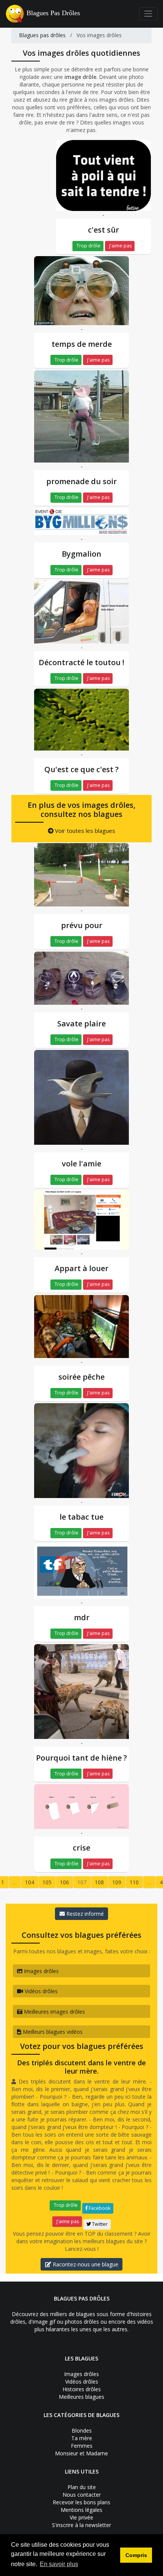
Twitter (99, 2224)
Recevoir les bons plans (81, 2502)
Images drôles (41, 1971)
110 (134, 1882)
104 (30, 1882)
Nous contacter (82, 2495)
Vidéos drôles (40, 1991)
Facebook (99, 2208)
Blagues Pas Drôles (53, 13)
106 (64, 1882)
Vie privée (81, 2517)
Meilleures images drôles (54, 2012)
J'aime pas (120, 246)
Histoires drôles (82, 2389)
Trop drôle (88, 246)
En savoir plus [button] (59, 2564)
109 (117, 1882)
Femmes (82, 2446)
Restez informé (84, 1914)
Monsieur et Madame (81, 2453)
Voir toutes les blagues (84, 831)
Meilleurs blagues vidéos (52, 2032)
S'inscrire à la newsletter (81, 2525)
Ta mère (82, 2438)
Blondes (82, 2430)
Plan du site (82, 2487)
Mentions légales (81, 2510)
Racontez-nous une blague (85, 2264)
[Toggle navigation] (148, 14)
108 (99, 1882)
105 (47, 1882)
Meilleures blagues (81, 2397)
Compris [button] (136, 2555)
